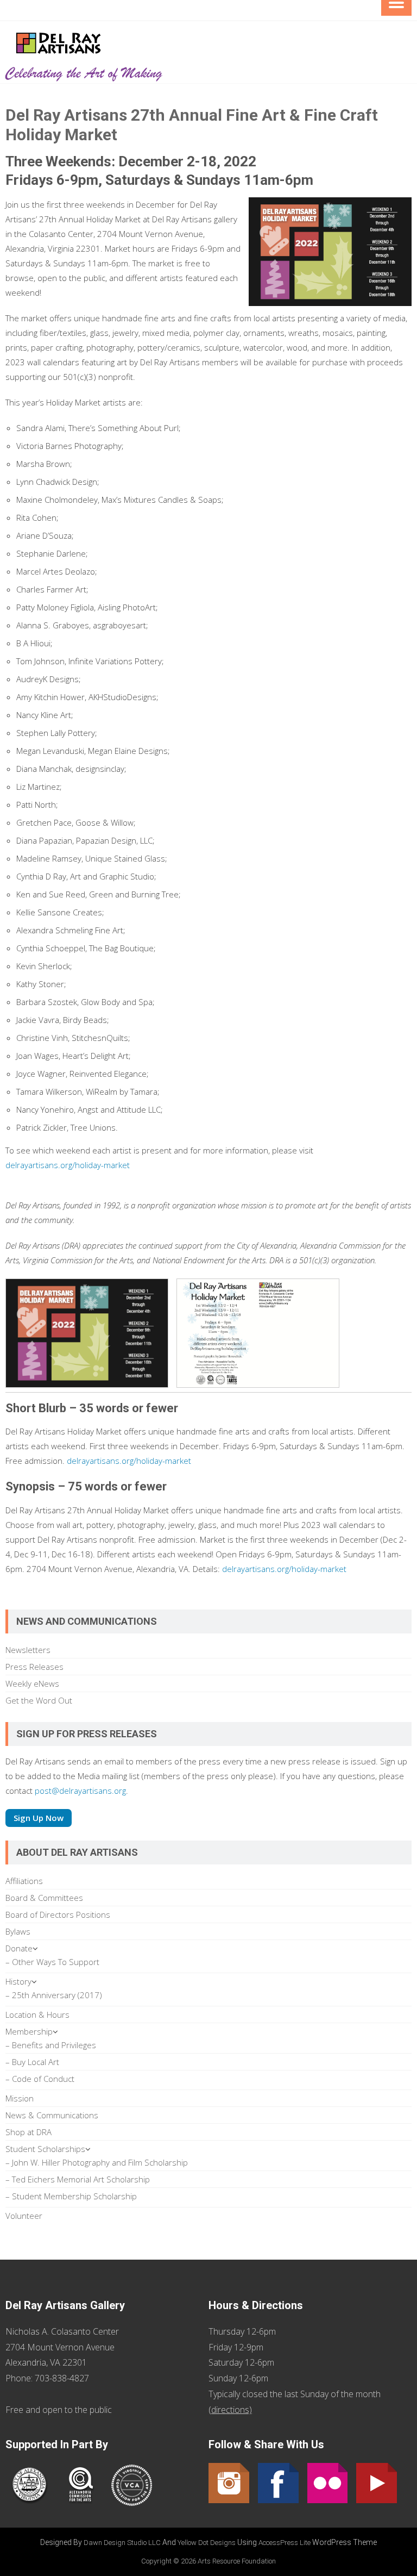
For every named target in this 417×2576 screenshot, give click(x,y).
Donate (19, 1948)
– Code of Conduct (40, 2079)
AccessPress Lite (285, 2543)
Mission (20, 2098)
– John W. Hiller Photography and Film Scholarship (97, 2162)
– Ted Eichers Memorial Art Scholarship (78, 2179)
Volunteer (24, 2216)
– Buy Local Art (32, 2062)
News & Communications (52, 2115)
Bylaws (18, 1931)
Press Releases (34, 1667)
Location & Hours (37, 2014)
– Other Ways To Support (52, 1962)
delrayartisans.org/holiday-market (68, 1165)
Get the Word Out (39, 1700)
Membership (29, 2031)
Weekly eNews (32, 1683)
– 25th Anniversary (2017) (54, 1995)
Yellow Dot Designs (207, 2543)
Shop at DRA (29, 2132)
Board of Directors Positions (58, 1914)
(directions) (230, 2410)
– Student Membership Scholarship (71, 2196)
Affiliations (24, 1881)
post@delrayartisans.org (80, 1791)
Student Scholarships (45, 2149)
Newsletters (28, 1650)
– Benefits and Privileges (51, 2045)
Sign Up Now (39, 1818)
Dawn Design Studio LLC (122, 2543)
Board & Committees (44, 1898)
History (18, 1981)
